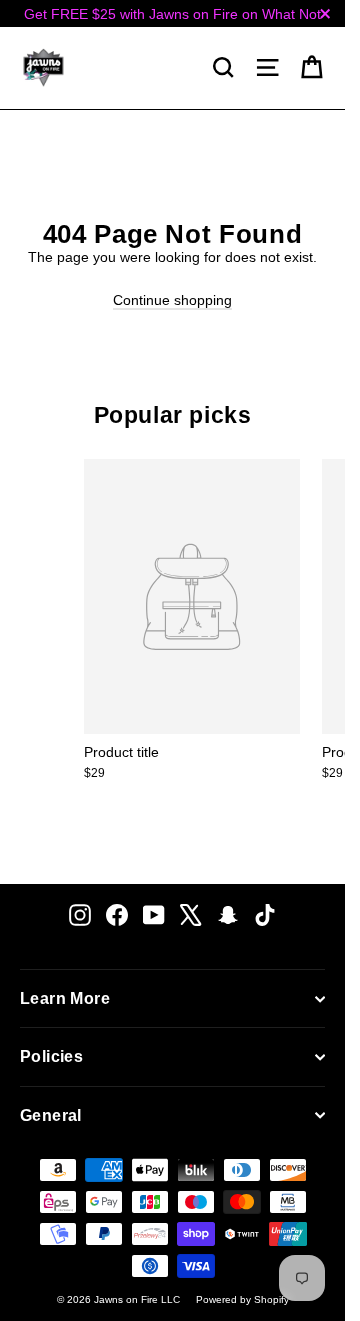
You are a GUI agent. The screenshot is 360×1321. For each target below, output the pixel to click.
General (51, 1115)
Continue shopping (172, 300)
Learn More (65, 998)
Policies (51, 1056)
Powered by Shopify (242, 1299)
